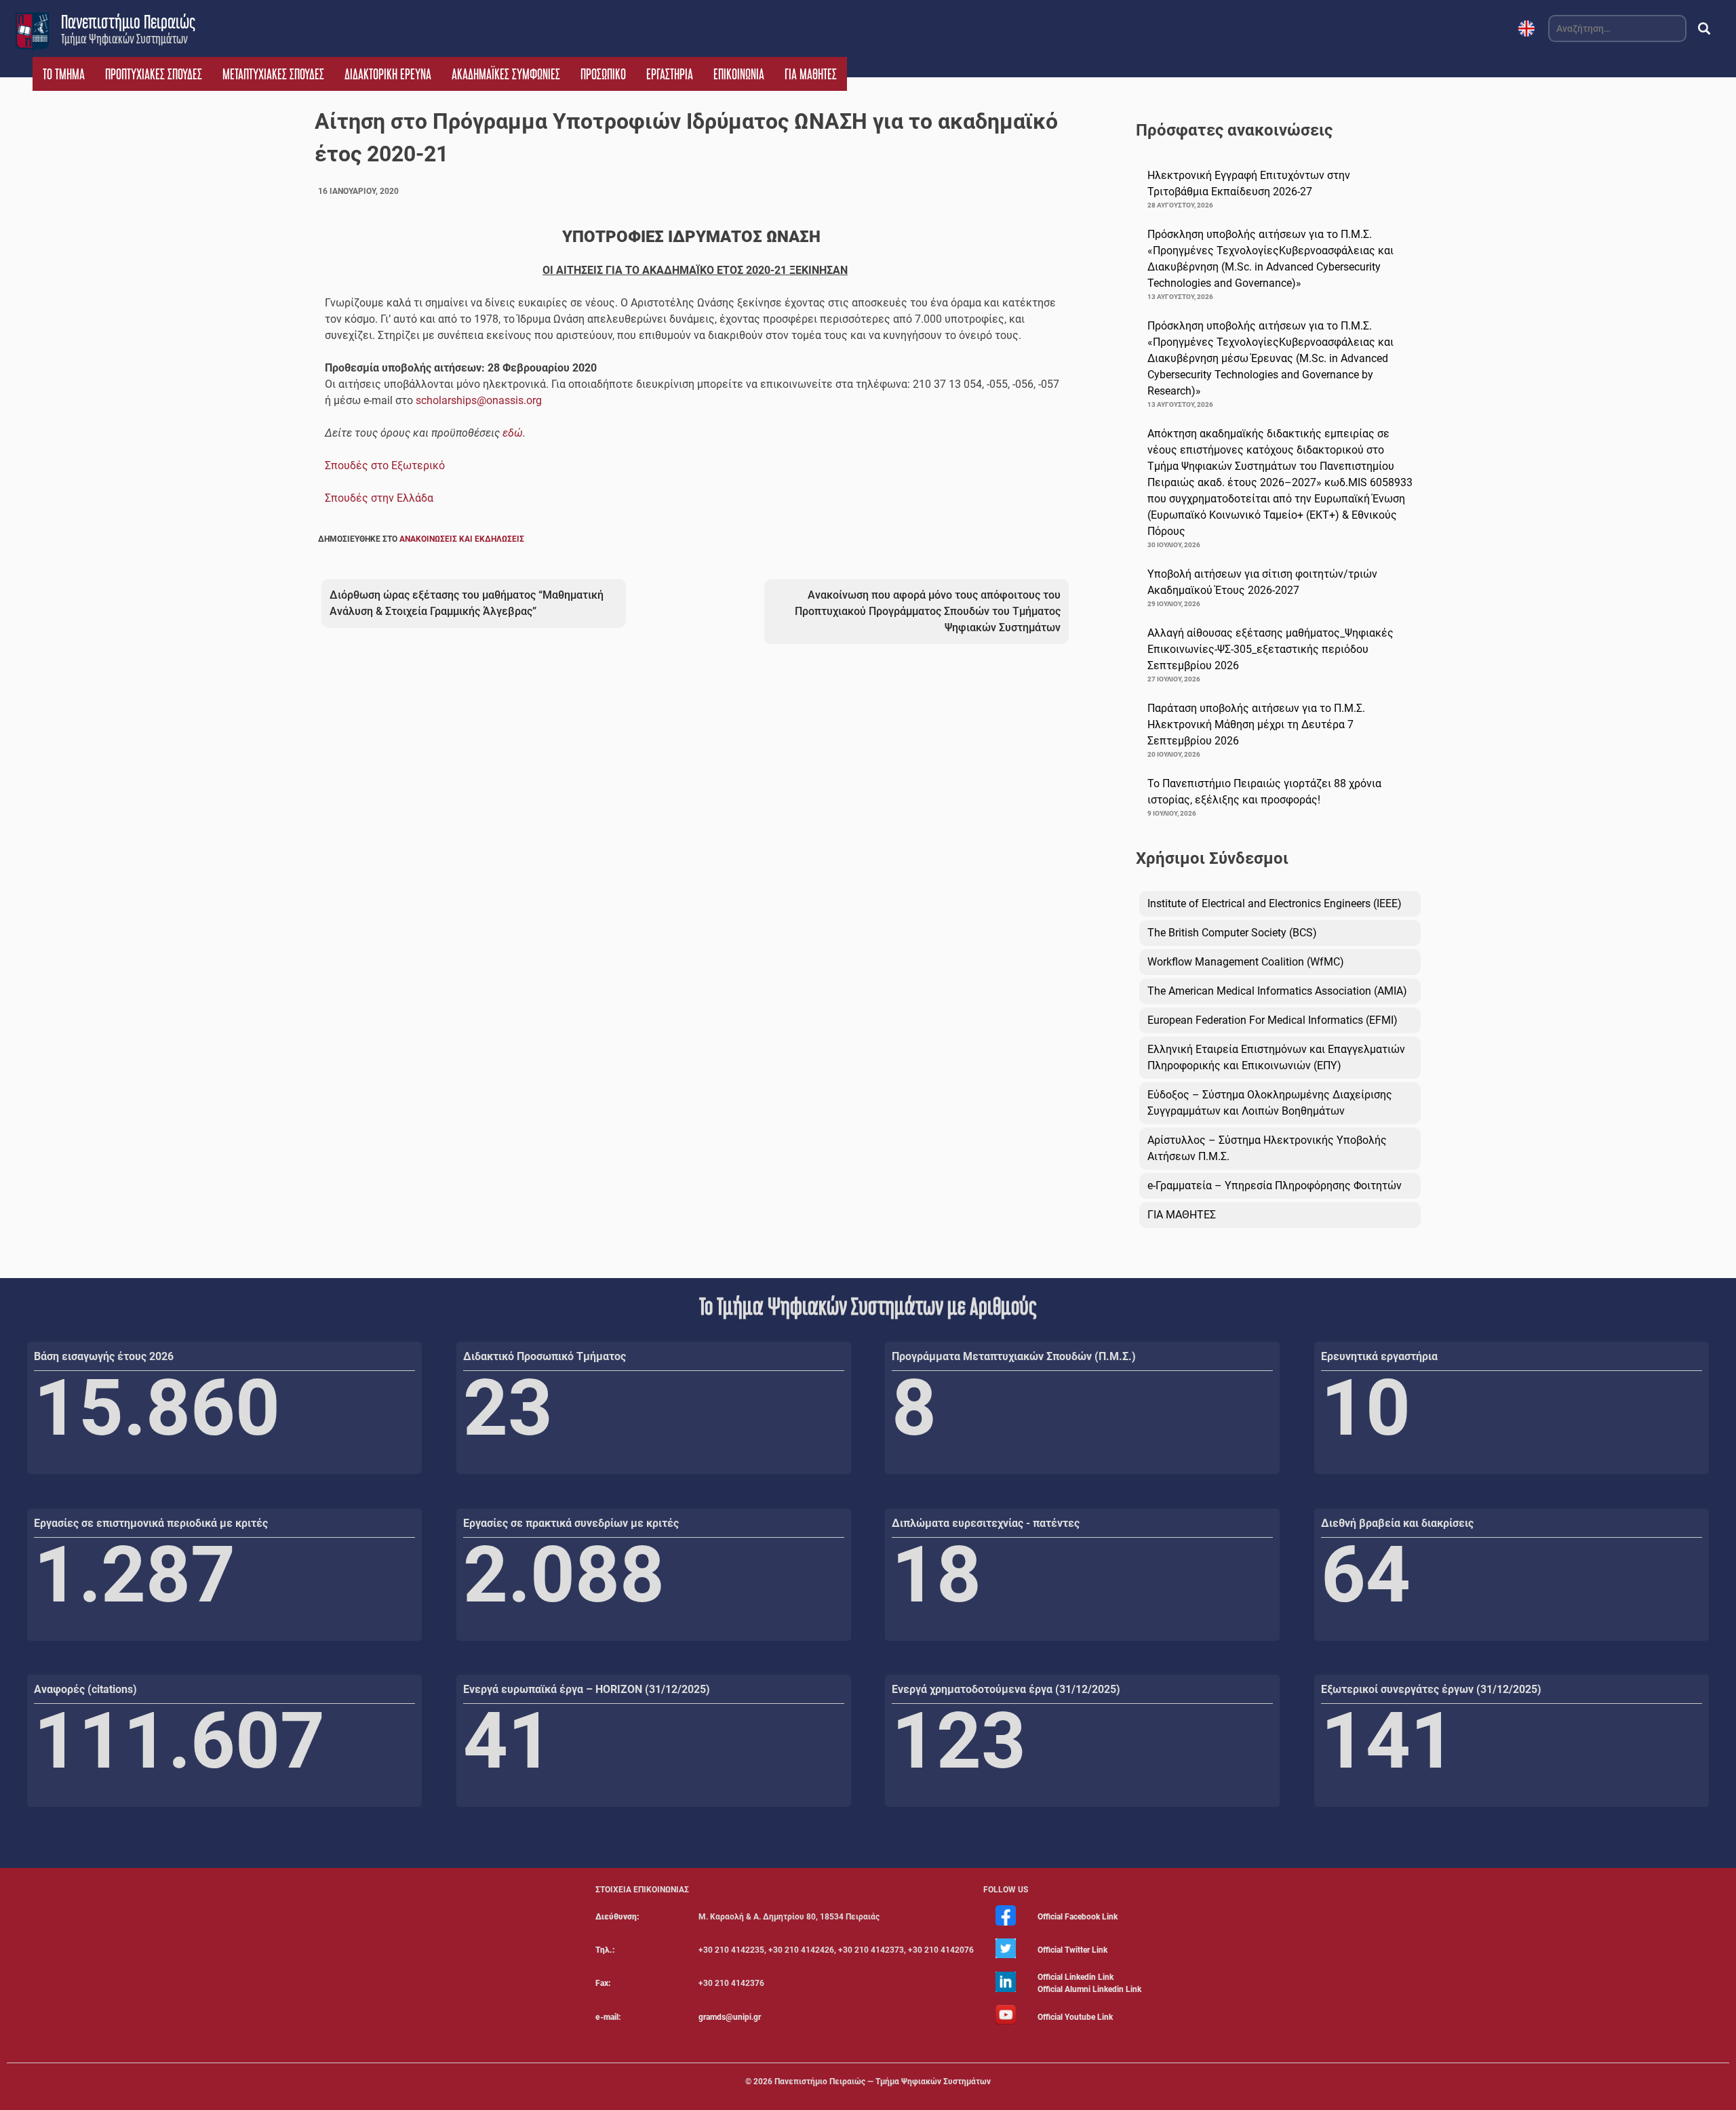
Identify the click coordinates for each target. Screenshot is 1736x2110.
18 (936, 1575)
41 (508, 1741)
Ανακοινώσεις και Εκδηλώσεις (462, 539)
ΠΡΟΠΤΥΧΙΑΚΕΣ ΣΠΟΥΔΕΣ (154, 74)
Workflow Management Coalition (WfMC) (1246, 962)
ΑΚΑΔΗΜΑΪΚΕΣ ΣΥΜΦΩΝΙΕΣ (506, 74)
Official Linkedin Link (1076, 1977)
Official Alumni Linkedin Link (1089, 1989)
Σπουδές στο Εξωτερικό (385, 465)
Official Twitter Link (1072, 1950)
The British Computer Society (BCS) (1232, 933)
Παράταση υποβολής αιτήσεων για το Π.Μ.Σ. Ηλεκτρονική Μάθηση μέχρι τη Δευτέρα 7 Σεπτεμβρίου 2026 (1256, 724)
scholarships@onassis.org (479, 400)
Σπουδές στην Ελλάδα (379, 498)
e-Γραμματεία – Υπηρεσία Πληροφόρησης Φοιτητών (1275, 1186)
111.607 (179, 1741)
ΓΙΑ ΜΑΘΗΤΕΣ (811, 74)
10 (1366, 1408)
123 (959, 1741)
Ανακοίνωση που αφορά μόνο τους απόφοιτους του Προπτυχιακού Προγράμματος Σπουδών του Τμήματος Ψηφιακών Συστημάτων (928, 611)
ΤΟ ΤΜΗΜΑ (64, 74)
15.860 (157, 1408)
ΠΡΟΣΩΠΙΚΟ (603, 74)
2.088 (564, 1575)
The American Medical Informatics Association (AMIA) (1277, 991)
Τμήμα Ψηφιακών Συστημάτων (124, 39)
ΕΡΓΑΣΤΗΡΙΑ (670, 74)
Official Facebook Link (1078, 1917)
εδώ (513, 433)
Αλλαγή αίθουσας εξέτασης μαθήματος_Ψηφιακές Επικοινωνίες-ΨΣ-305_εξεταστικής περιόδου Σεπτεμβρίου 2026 (1270, 649)
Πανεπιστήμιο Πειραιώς (128, 22)
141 (1388, 1741)
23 (508, 1408)
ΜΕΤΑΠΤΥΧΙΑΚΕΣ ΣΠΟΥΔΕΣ (273, 74)
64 (1366, 1575)
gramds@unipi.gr (730, 2017)
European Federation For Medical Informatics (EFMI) (1273, 1020)
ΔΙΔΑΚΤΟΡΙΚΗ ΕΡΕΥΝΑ (388, 74)
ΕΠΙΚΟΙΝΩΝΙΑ (739, 74)
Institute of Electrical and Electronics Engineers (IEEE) (1275, 903)
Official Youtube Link (1075, 2017)
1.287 (135, 1575)
